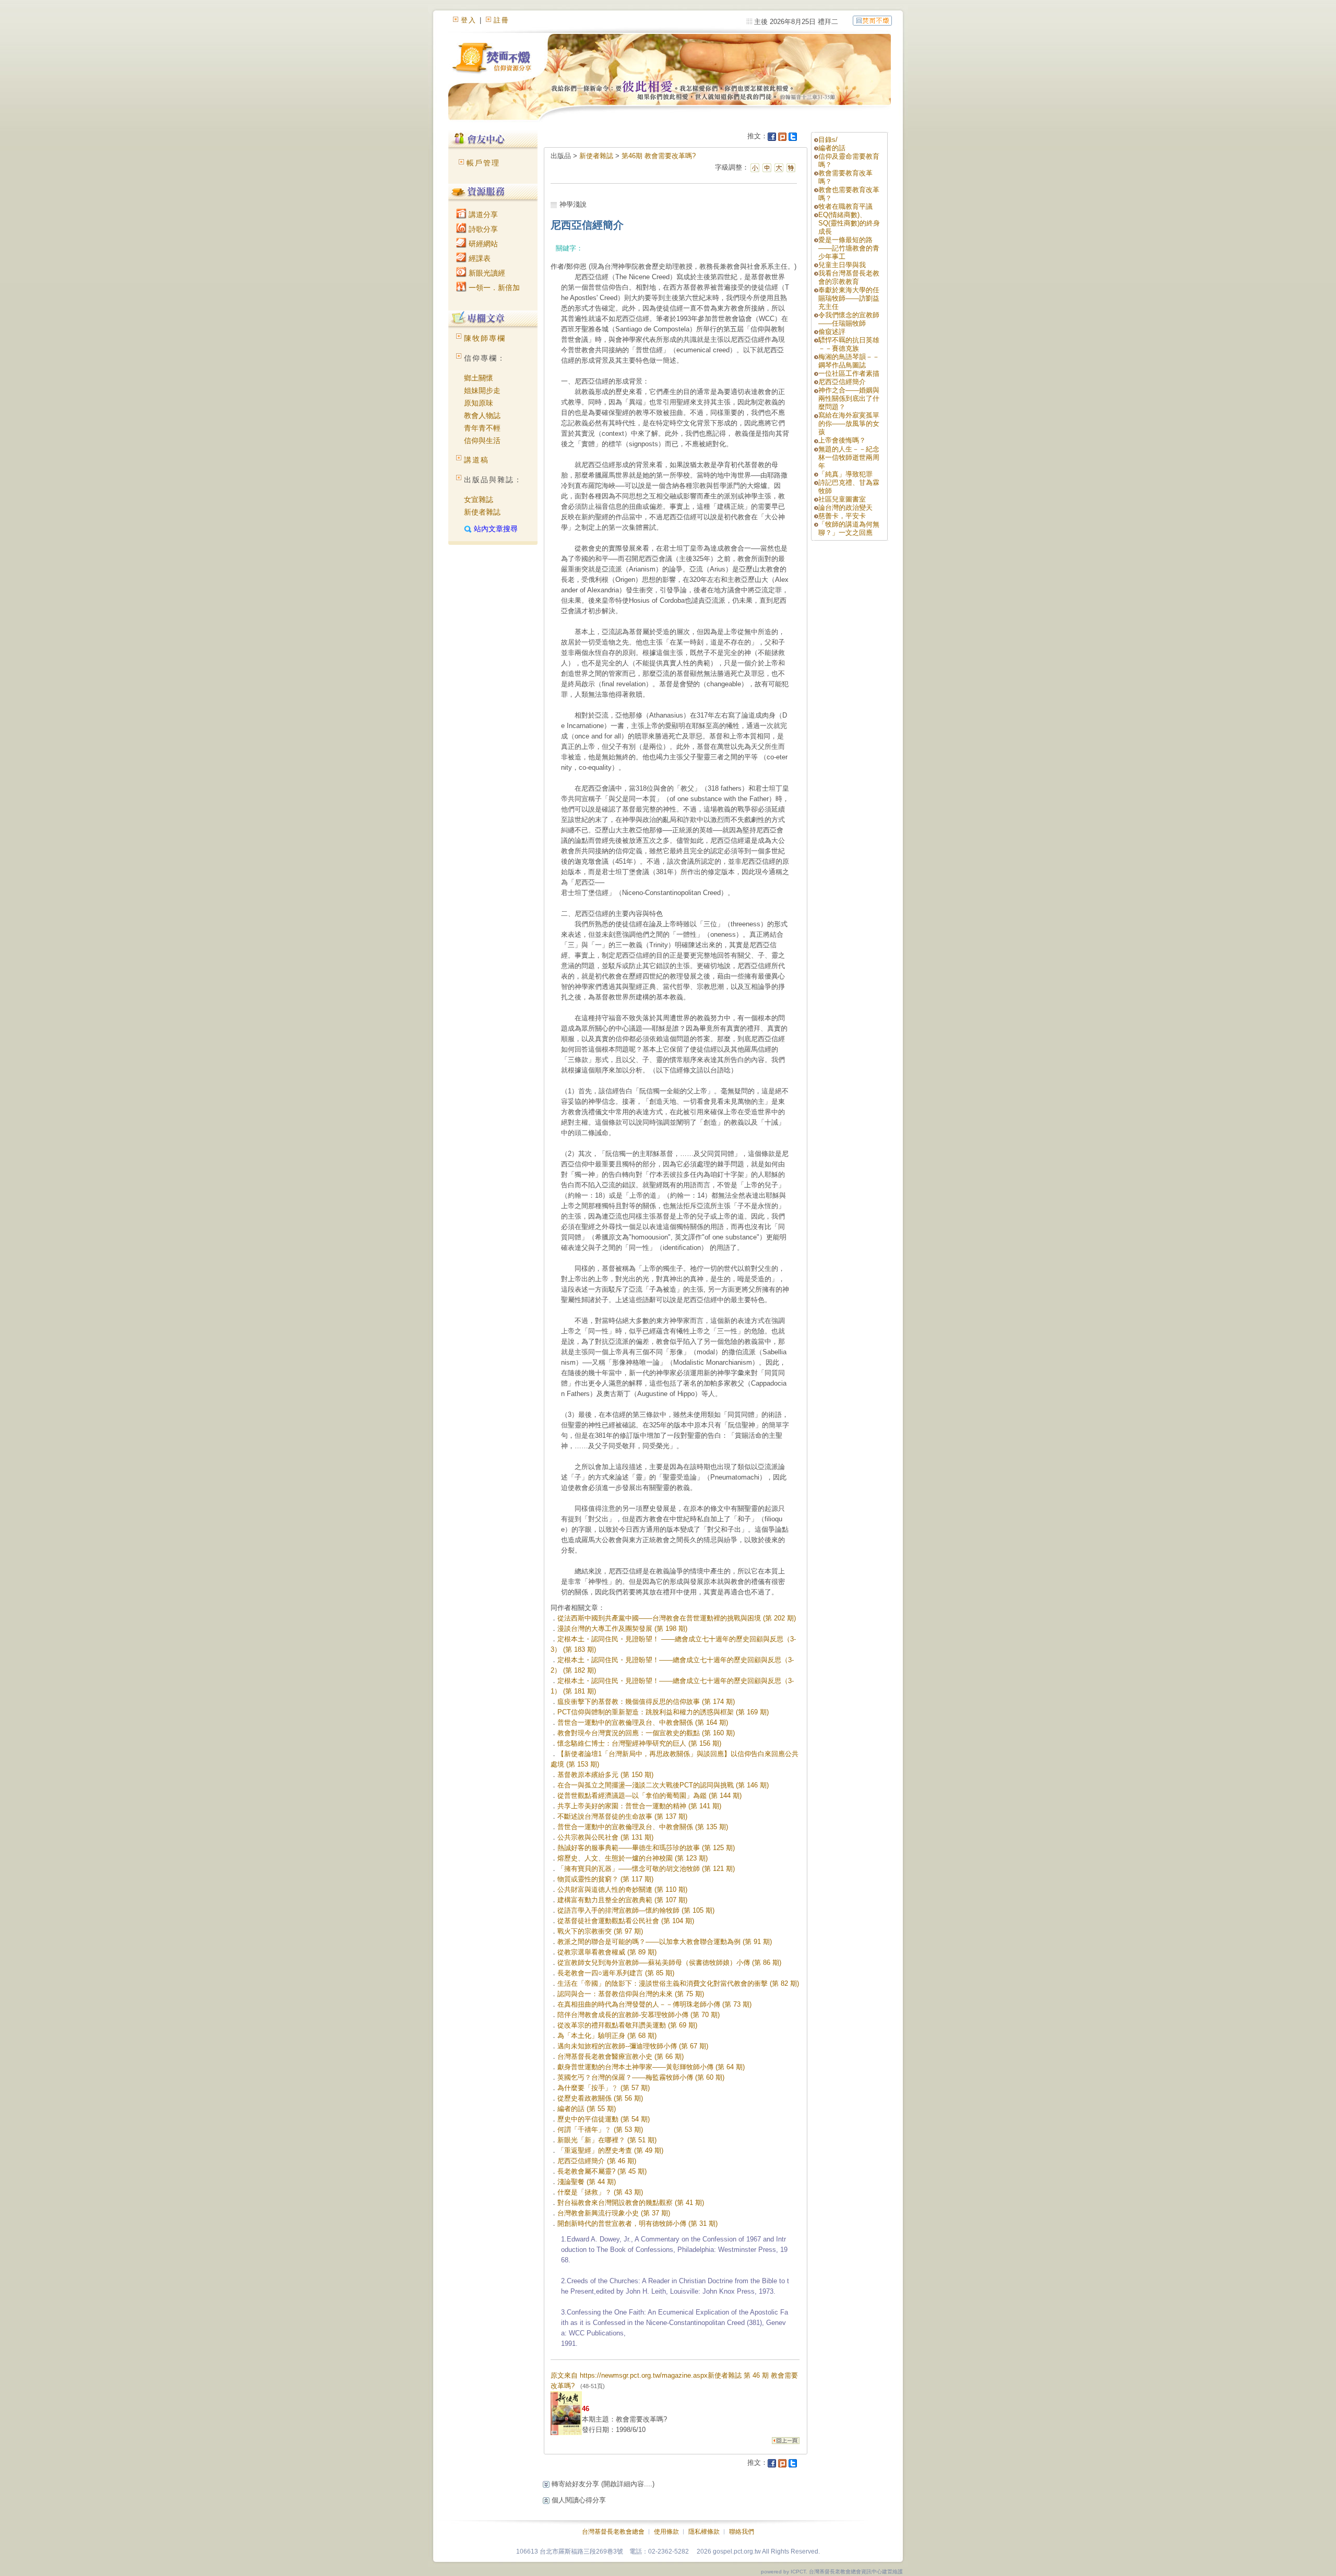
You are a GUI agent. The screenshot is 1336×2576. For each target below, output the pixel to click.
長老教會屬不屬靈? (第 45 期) (602, 2171)
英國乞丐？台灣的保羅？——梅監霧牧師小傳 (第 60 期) (641, 2077)
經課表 (479, 258)
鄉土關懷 (479, 378)
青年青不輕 (482, 428)
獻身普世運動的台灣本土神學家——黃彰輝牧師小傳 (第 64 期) (651, 2067)
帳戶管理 (483, 163)
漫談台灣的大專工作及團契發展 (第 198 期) (622, 1629)
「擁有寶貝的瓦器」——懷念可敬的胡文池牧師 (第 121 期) (646, 1869)
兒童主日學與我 (842, 265)
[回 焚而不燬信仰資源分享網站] (872, 20)
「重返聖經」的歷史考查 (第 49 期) (610, 2150)
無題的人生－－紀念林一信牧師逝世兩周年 (849, 457)
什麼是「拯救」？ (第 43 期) (600, 2192)
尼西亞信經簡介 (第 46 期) (597, 2161)
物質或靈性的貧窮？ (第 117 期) (605, 1879)
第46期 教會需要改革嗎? (659, 156)
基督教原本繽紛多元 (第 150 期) (605, 1775)
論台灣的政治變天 (845, 508)
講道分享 (482, 214)
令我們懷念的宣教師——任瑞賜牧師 (849, 319)
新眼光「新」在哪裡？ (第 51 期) (607, 2140)
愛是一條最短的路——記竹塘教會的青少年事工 (849, 248)
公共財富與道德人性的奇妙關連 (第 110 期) (622, 1889)
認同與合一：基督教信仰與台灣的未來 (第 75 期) (631, 1994)
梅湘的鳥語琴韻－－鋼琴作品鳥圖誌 (849, 361)
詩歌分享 (482, 229)
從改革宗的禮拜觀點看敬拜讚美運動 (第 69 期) (627, 2025)
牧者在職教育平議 (845, 206)
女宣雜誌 (479, 499)
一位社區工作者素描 (849, 373)
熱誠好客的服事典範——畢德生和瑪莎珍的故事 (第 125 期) (646, 1848)
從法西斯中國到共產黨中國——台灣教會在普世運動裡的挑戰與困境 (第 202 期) (677, 1618)
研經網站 (482, 244)
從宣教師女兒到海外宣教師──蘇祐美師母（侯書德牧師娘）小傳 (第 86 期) (669, 1963)
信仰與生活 (482, 440)
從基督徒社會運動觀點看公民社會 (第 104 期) (626, 1921)
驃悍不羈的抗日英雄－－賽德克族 (849, 344)
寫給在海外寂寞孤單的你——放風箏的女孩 (849, 424)
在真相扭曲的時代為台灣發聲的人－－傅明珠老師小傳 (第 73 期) (654, 2004)
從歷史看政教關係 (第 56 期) (600, 2098)
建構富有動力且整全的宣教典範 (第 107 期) (622, 1900)
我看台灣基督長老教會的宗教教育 (849, 277)
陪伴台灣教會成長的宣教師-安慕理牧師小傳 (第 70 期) (639, 2015)
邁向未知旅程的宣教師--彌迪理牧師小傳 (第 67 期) (633, 2046)
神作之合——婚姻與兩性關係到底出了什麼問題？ (849, 398)
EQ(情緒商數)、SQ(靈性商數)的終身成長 (849, 223)
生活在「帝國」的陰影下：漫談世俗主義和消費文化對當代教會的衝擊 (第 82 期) (678, 1983)
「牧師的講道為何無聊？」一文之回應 (849, 528)
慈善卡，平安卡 (842, 516)
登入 (469, 20)
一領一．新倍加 (493, 288)
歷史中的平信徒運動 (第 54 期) (604, 2119)
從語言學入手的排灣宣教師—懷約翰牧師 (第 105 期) (636, 1910)
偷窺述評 (832, 332)
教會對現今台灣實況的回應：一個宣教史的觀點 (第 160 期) (646, 1733)
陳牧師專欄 (485, 338)
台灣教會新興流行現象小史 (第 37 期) (614, 2213)
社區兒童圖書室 (842, 499)
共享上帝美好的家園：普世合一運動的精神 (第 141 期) (639, 1806)
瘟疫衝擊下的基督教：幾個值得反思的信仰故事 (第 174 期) (646, 1702)
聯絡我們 (742, 2532)
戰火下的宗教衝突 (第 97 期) (600, 1931)
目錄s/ (828, 140)
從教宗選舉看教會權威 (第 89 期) (607, 1952)
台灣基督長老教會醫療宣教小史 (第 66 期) (621, 2056)
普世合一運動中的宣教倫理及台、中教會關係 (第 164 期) (643, 1722)
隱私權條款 (704, 2532)
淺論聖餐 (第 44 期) (587, 2182)
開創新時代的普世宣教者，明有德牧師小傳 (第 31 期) (637, 2223)
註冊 (502, 20)
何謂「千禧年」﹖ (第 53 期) (600, 2130)
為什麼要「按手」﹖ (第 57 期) (604, 2088)
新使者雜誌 (482, 512)
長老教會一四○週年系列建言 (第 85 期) (616, 1973)
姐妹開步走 (482, 390)
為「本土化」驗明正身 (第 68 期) (607, 2036)
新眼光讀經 (486, 273)
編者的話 (832, 148)
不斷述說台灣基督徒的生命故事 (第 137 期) (622, 1816)
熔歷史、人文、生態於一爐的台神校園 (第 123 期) (633, 1858)
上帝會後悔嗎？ (842, 440)
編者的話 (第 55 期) (587, 2109)
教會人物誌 (482, 415)
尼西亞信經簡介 (842, 382)
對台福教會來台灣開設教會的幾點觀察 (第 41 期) (631, 2203)
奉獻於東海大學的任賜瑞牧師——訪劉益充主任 (849, 298)
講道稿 (476, 460)
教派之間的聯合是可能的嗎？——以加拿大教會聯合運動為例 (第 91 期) (665, 1942)
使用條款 (666, 2532)
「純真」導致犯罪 (845, 474)
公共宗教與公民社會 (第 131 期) (605, 1837)
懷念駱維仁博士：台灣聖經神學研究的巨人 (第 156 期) (639, 1743)
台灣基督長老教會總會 (613, 2532)
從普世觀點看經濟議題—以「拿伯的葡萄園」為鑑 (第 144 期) (649, 1796)
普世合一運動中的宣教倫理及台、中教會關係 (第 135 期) (643, 1827)
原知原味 (479, 403)
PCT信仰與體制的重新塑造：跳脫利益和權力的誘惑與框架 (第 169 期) (663, 1712)
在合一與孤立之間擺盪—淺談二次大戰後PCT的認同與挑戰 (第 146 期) (663, 1785)
